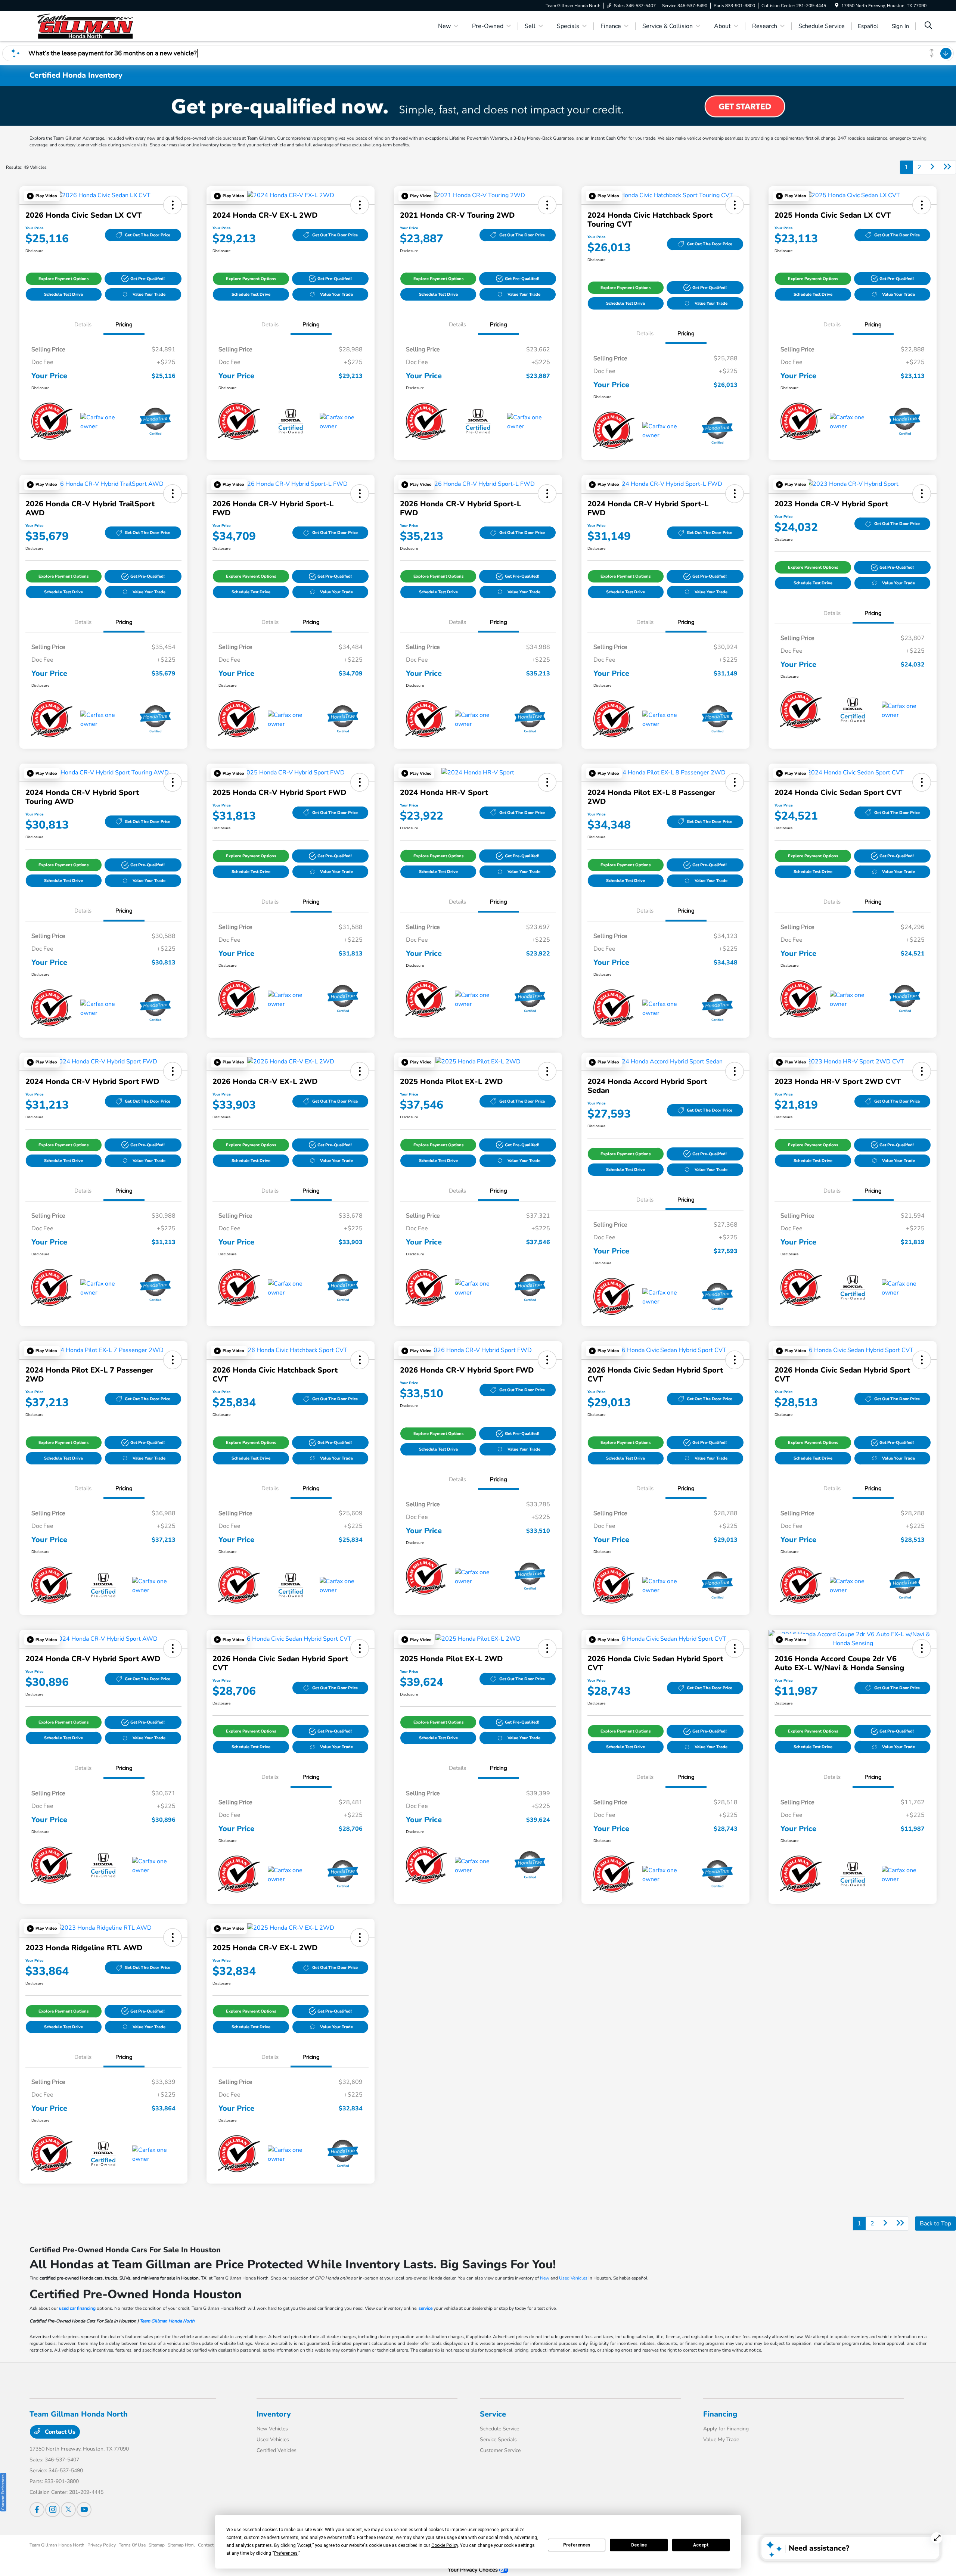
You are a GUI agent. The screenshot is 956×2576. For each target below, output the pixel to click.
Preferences (577, 2545)
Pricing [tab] (124, 324)
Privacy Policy (102, 2545)
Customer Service (500, 2450)
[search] (928, 26)
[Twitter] (68, 2510)
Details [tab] (83, 324)
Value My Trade (721, 2440)
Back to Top (935, 2224)
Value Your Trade (149, 294)
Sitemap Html (181, 2545)
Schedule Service (499, 2429)
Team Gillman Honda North (167, 2321)
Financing (720, 2414)
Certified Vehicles (277, 2450)
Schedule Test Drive (63, 294)
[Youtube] (84, 2510)
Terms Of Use (132, 2545)
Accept (701, 2545)
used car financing (77, 2308)
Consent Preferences (3, 2492)
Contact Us (59, 2432)
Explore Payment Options (63, 279)
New (545, 2278)
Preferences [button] (286, 2553)
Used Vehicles (573, 2278)
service (426, 2308)
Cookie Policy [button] (445, 2545)
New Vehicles (272, 2429)
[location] (837, 6)
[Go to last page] (947, 167)
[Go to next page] (932, 167)
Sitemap (157, 2545)
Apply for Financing (726, 2429)
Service (493, 2414)
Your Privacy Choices (474, 2570)
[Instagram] (53, 2510)
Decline (639, 2545)
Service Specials (498, 2440)
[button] (42, 196)
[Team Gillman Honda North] (94, 26)
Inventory (274, 2414)
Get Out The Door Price (148, 235)
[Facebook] (37, 2510)
